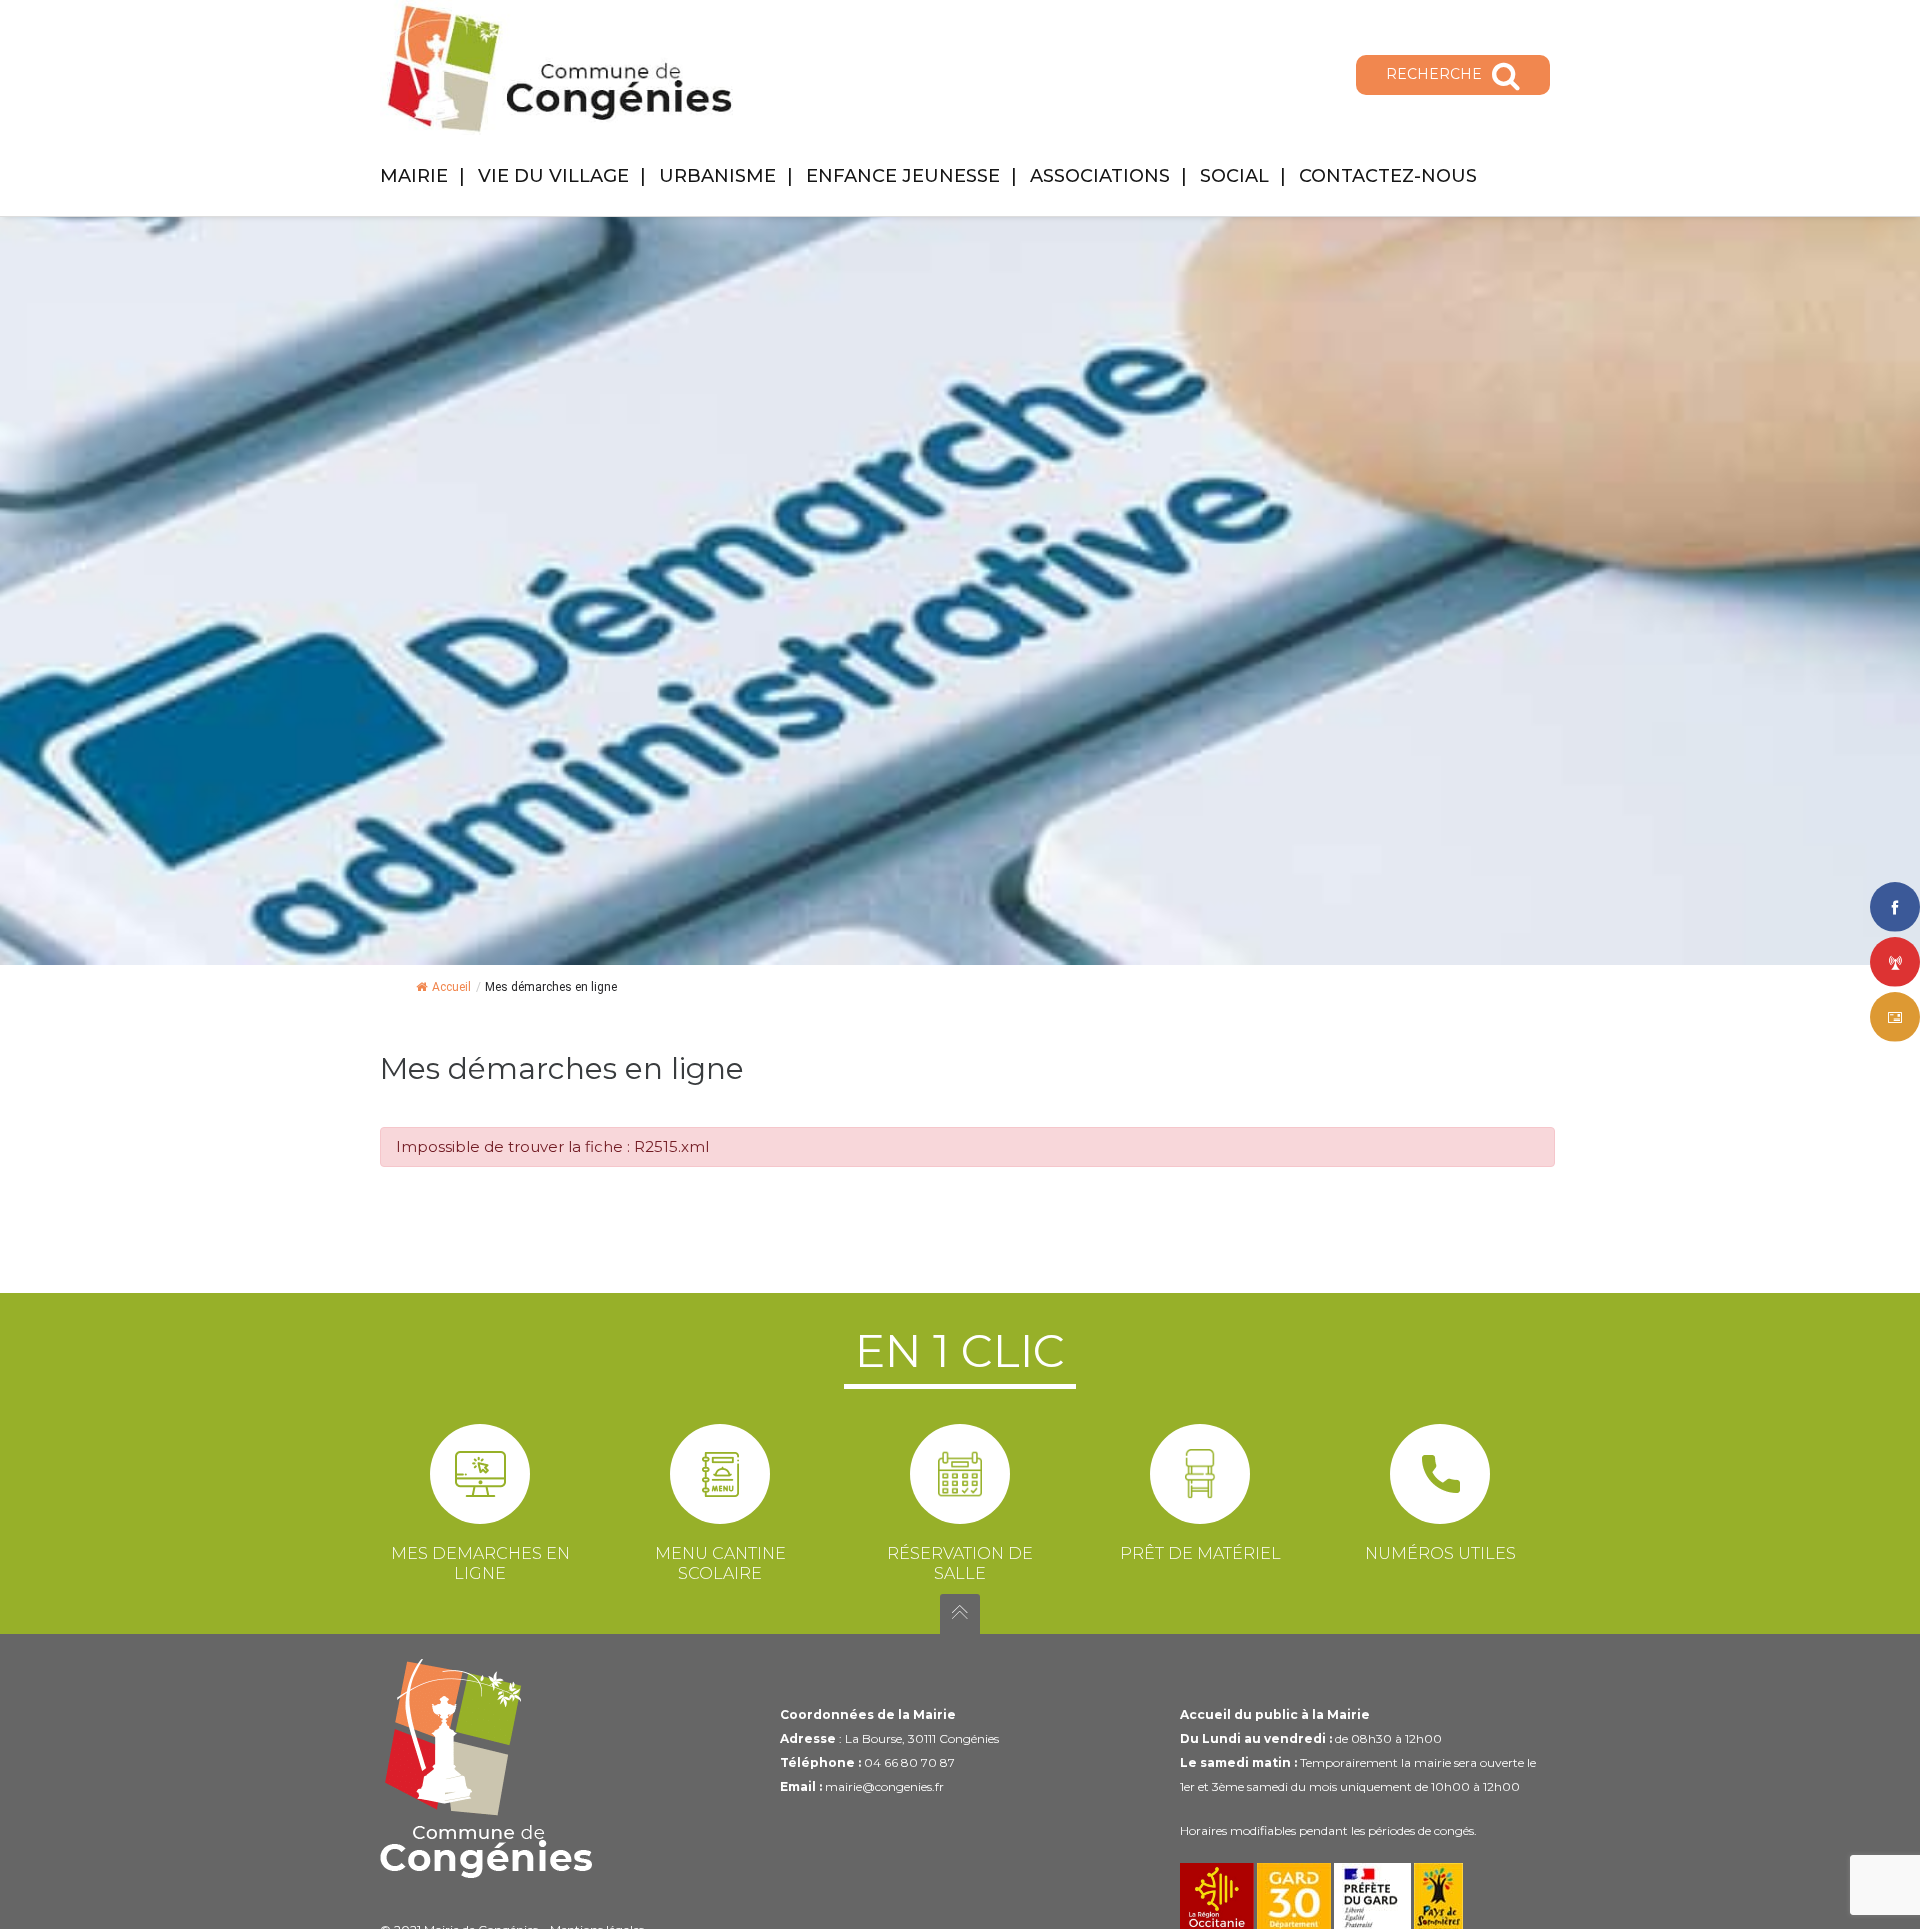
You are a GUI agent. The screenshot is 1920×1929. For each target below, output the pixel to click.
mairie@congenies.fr (884, 1786)
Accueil (451, 987)
